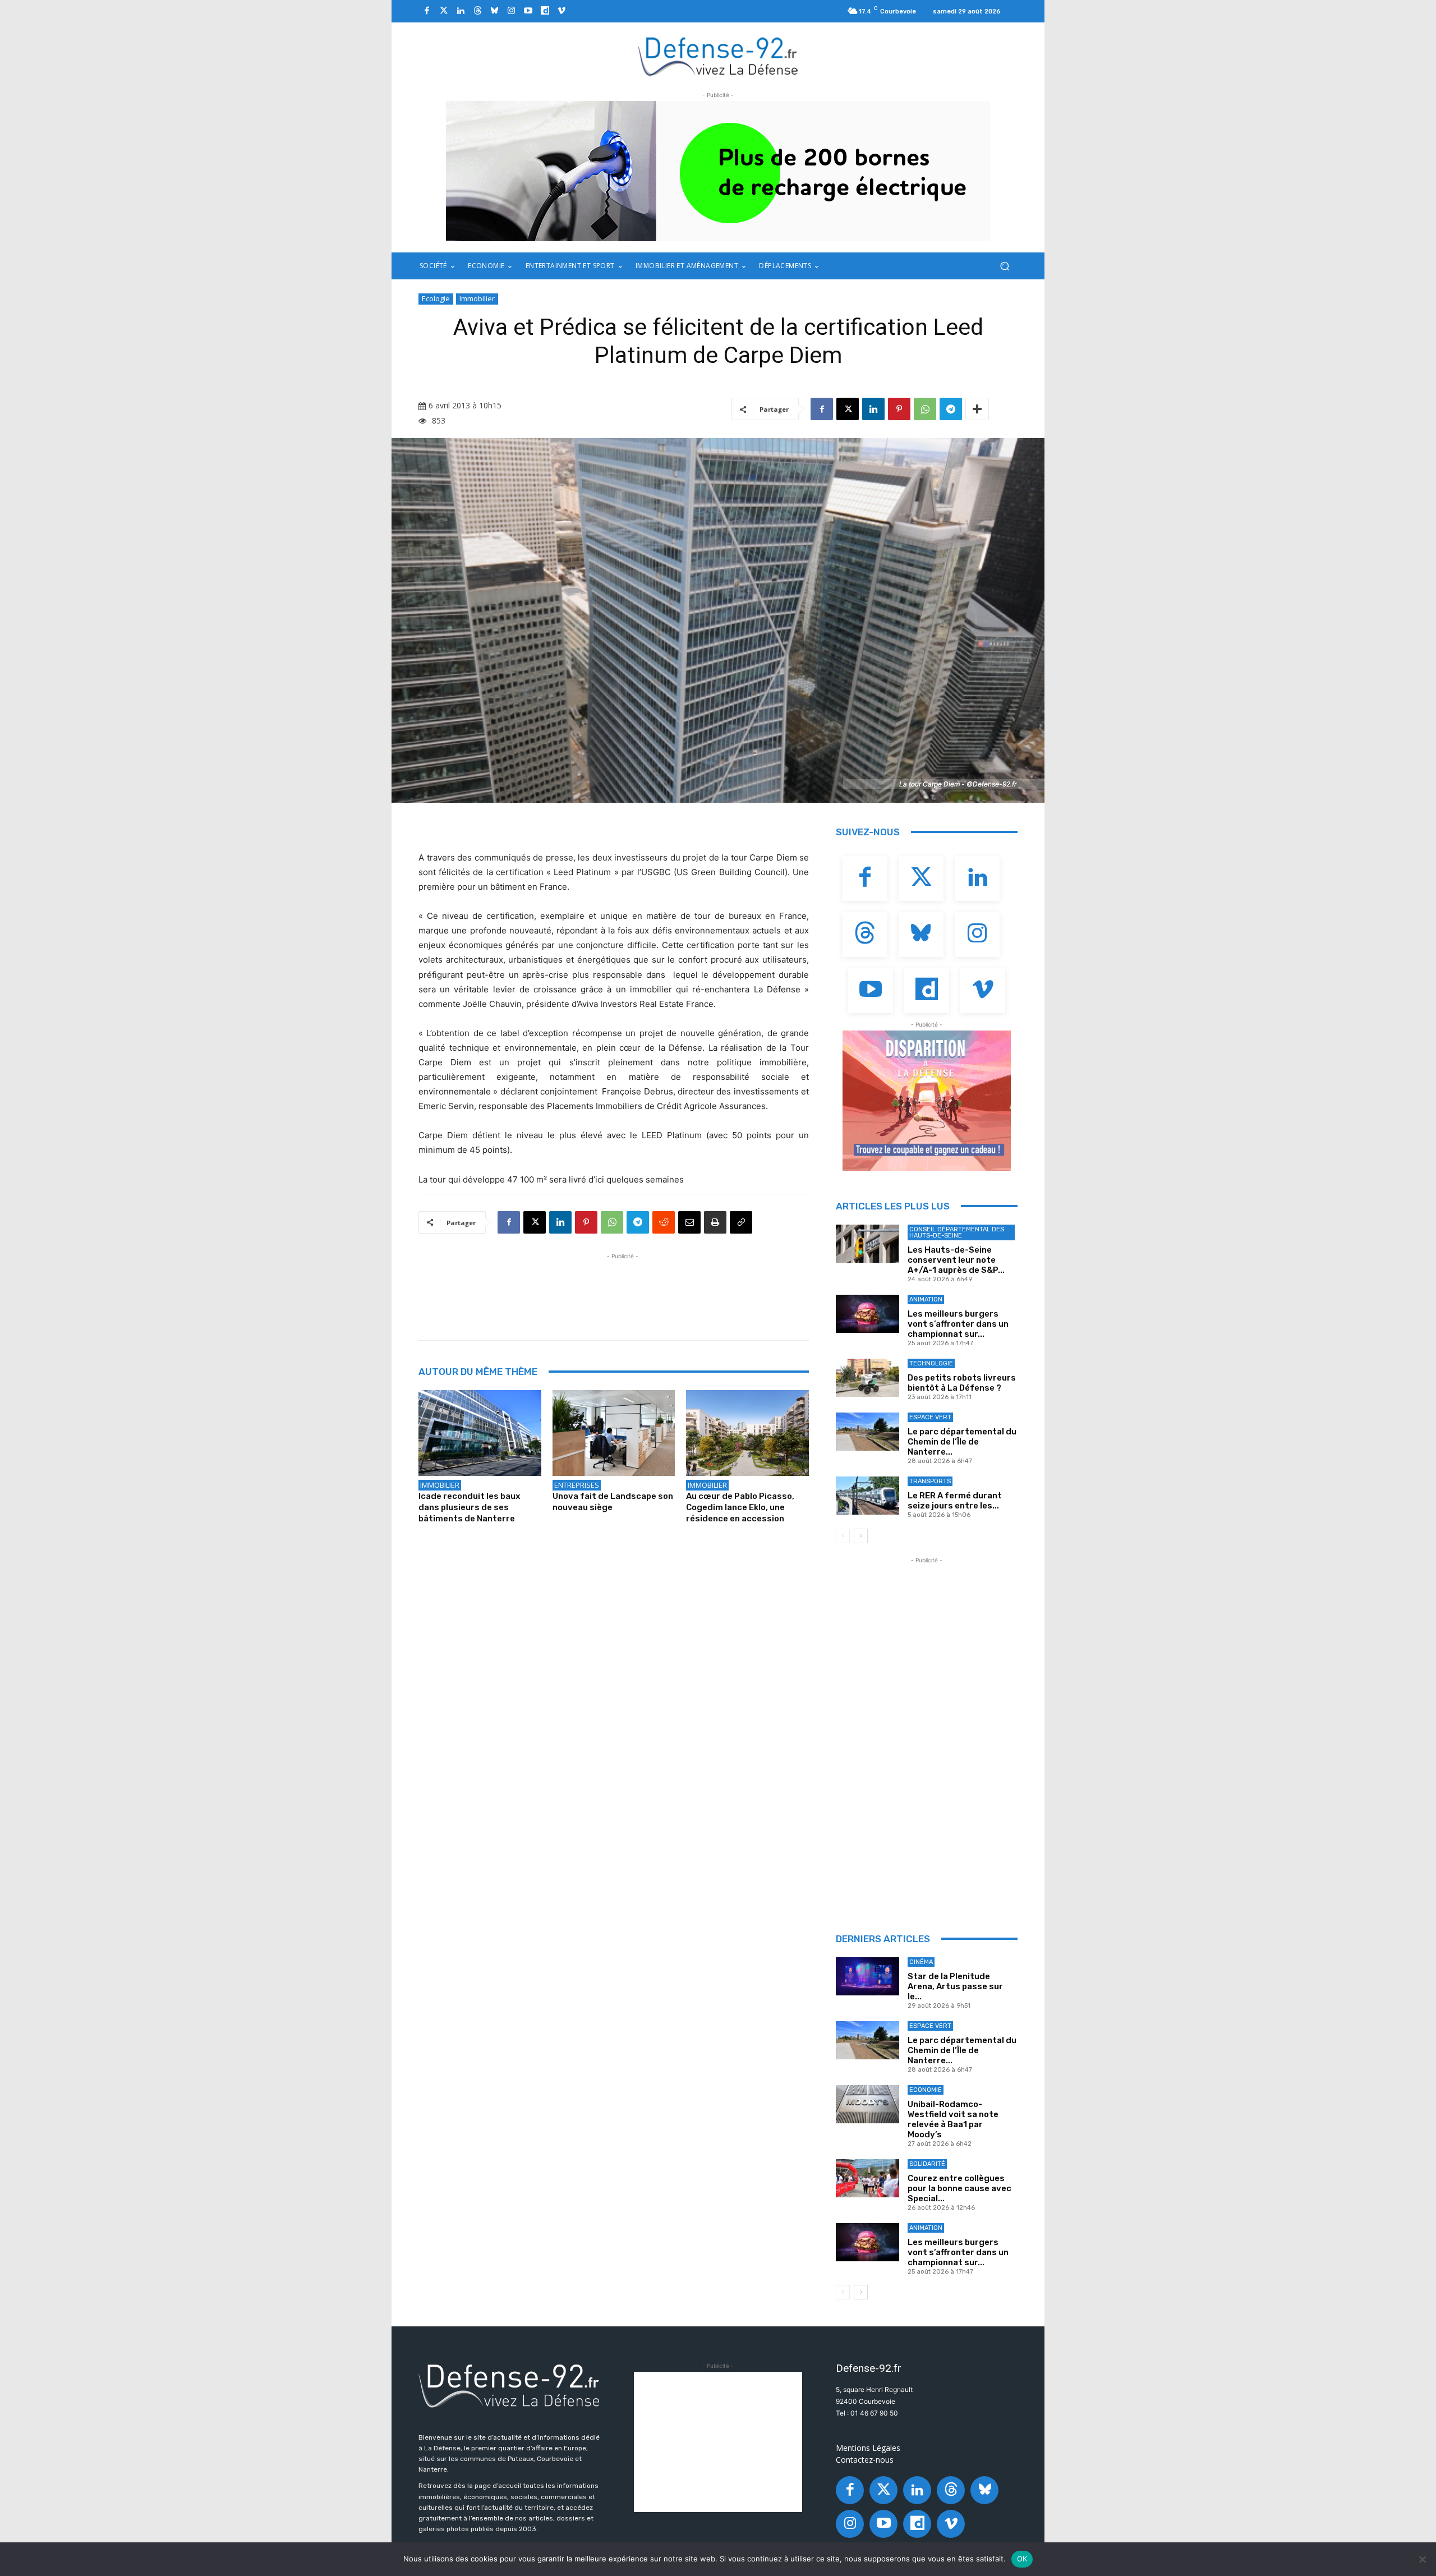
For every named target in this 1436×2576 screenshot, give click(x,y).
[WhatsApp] (925, 409)
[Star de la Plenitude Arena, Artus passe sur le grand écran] (867, 1976)
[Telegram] (951, 409)
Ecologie (436, 298)
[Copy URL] (741, 1222)
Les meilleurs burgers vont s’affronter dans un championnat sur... (958, 1324)
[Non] (1422, 2559)
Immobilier (477, 298)
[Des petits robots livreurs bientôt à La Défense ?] (867, 1378)
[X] (848, 409)
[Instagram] (511, 11)
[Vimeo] (561, 11)
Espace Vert (930, 1417)
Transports (930, 1481)
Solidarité (927, 2164)
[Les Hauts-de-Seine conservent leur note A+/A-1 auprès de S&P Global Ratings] (867, 1244)
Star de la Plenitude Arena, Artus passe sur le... (955, 1986)
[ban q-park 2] (718, 171)
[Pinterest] (899, 409)
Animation (926, 1300)
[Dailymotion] (545, 11)
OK (1022, 2559)
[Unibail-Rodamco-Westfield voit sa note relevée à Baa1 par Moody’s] (867, 2104)
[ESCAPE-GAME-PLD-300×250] (927, 1101)
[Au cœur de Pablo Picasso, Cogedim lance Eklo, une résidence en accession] (747, 1433)
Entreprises (577, 1485)
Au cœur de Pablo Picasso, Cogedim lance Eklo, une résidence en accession (740, 1507)
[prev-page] (843, 1536)
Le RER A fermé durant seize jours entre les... (955, 1501)
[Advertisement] (623, 1287)
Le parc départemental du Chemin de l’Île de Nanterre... (962, 1442)
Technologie (931, 1363)
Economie (926, 2090)
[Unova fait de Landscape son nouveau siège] (614, 1433)
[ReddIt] (664, 1222)
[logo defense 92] (718, 56)
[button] (1004, 266)
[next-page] (861, 1536)
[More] (977, 409)
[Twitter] (444, 11)
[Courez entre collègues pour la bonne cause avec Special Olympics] (867, 2178)
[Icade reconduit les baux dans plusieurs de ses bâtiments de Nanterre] (480, 1433)
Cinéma (921, 1962)
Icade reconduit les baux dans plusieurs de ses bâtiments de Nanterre (469, 1507)
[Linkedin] (461, 11)
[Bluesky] (494, 11)
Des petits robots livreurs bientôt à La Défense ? (962, 1383)
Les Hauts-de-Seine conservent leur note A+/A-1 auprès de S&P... (956, 1260)
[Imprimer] (715, 1222)
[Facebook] (427, 11)
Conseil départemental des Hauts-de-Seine (957, 1232)
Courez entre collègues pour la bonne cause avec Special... (959, 2188)
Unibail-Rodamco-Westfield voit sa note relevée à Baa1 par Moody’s (953, 2119)
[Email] (689, 1222)
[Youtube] (528, 11)
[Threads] (477, 11)
